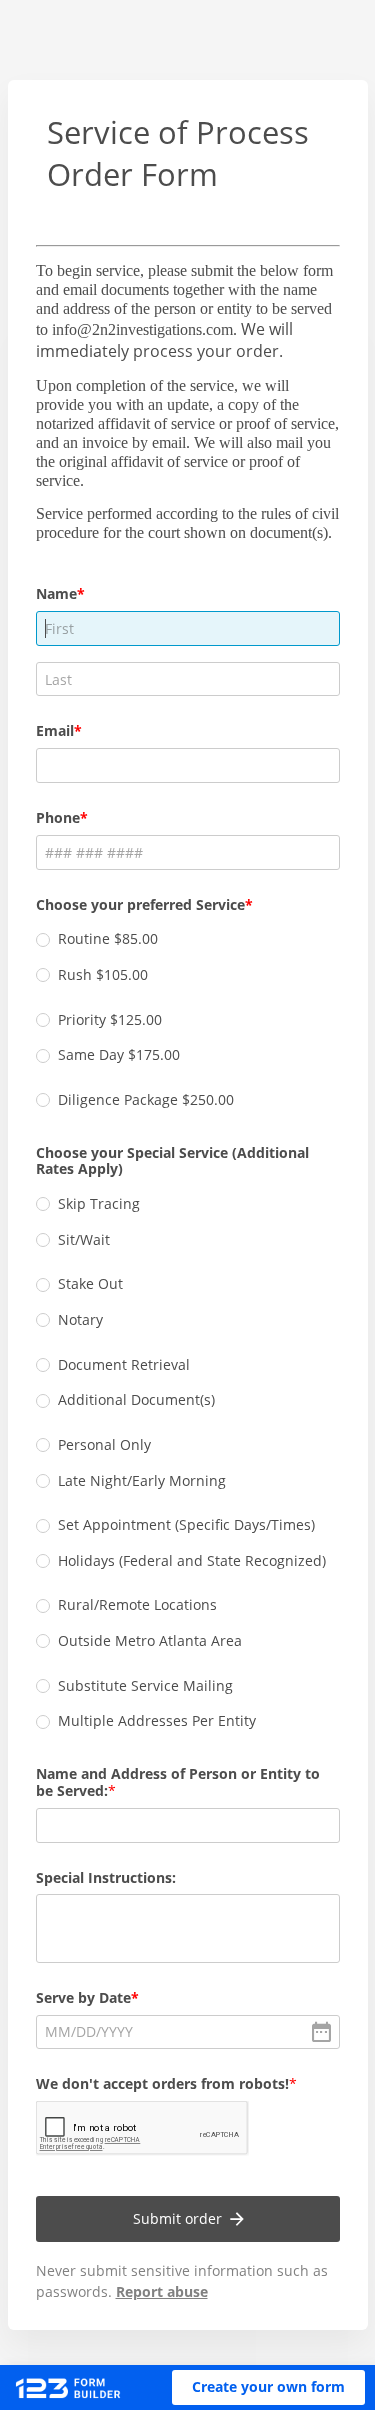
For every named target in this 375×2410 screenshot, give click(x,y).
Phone (58, 817)
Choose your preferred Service (140, 904)
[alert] (188, 2032)
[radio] (43, 940)
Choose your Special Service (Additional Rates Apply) (172, 1161)
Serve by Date (83, 1997)
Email (55, 730)
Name (56, 593)
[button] (268, 2387)
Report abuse (162, 2291)
